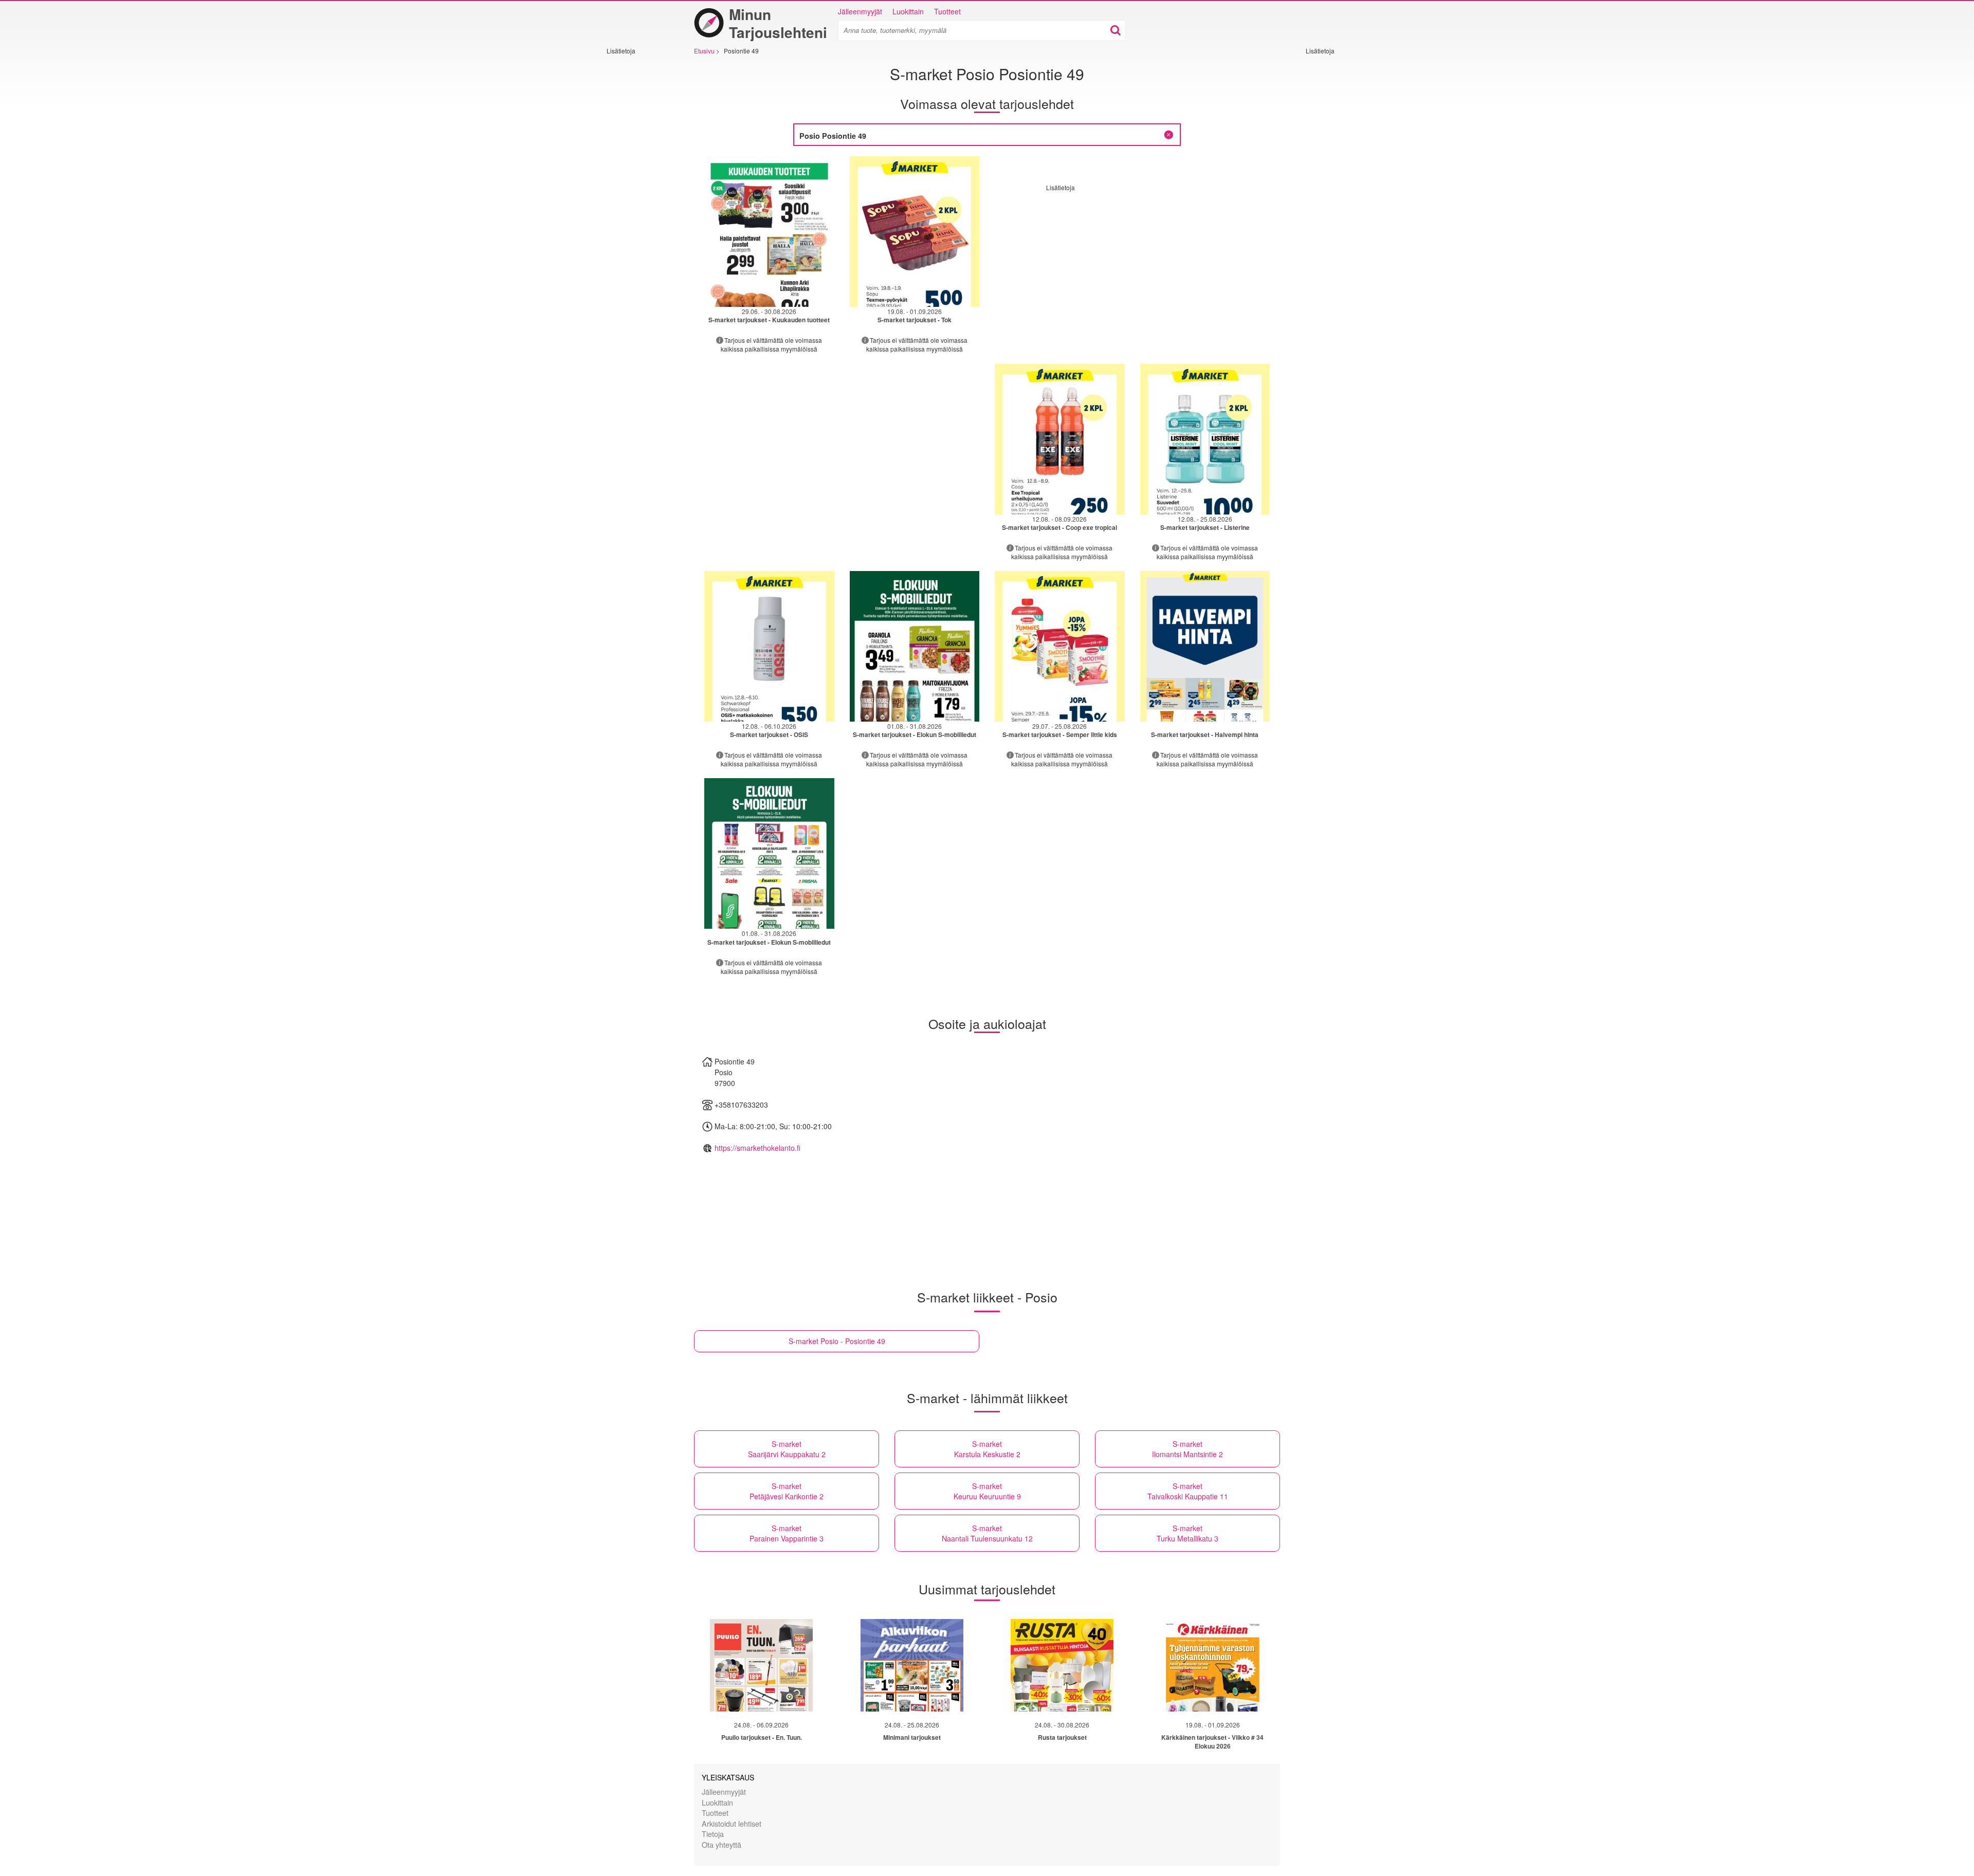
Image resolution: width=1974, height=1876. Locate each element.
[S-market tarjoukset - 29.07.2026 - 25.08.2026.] (1060, 646)
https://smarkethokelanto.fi (757, 1148)
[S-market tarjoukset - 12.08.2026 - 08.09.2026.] (1060, 439)
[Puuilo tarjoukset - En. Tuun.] (761, 1665)
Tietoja (713, 1834)
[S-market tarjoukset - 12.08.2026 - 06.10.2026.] (769, 646)
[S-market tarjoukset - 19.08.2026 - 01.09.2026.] (915, 232)
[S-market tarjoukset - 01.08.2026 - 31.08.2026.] (915, 646)
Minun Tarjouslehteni (778, 23)
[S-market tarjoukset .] (1205, 646)
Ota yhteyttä (721, 1844)
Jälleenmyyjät (860, 11)
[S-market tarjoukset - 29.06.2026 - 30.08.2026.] (769, 232)
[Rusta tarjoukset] (1062, 1665)
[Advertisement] (637, 209)
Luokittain (908, 11)
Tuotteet (947, 11)
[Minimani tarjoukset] (912, 1665)
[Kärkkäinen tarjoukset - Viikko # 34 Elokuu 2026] (1213, 1665)
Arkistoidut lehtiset (732, 1823)
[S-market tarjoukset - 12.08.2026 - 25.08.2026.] (1205, 439)
